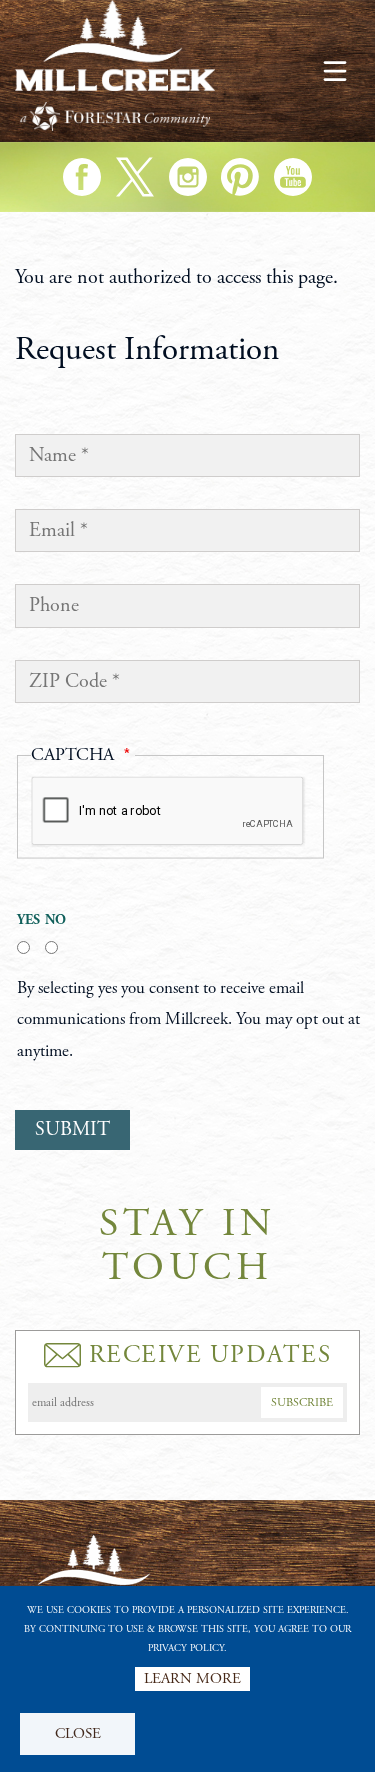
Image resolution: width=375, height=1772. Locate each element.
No (51, 920)
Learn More (192, 1678)
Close (78, 1733)
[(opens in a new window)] (82, 177)
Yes (23, 920)
